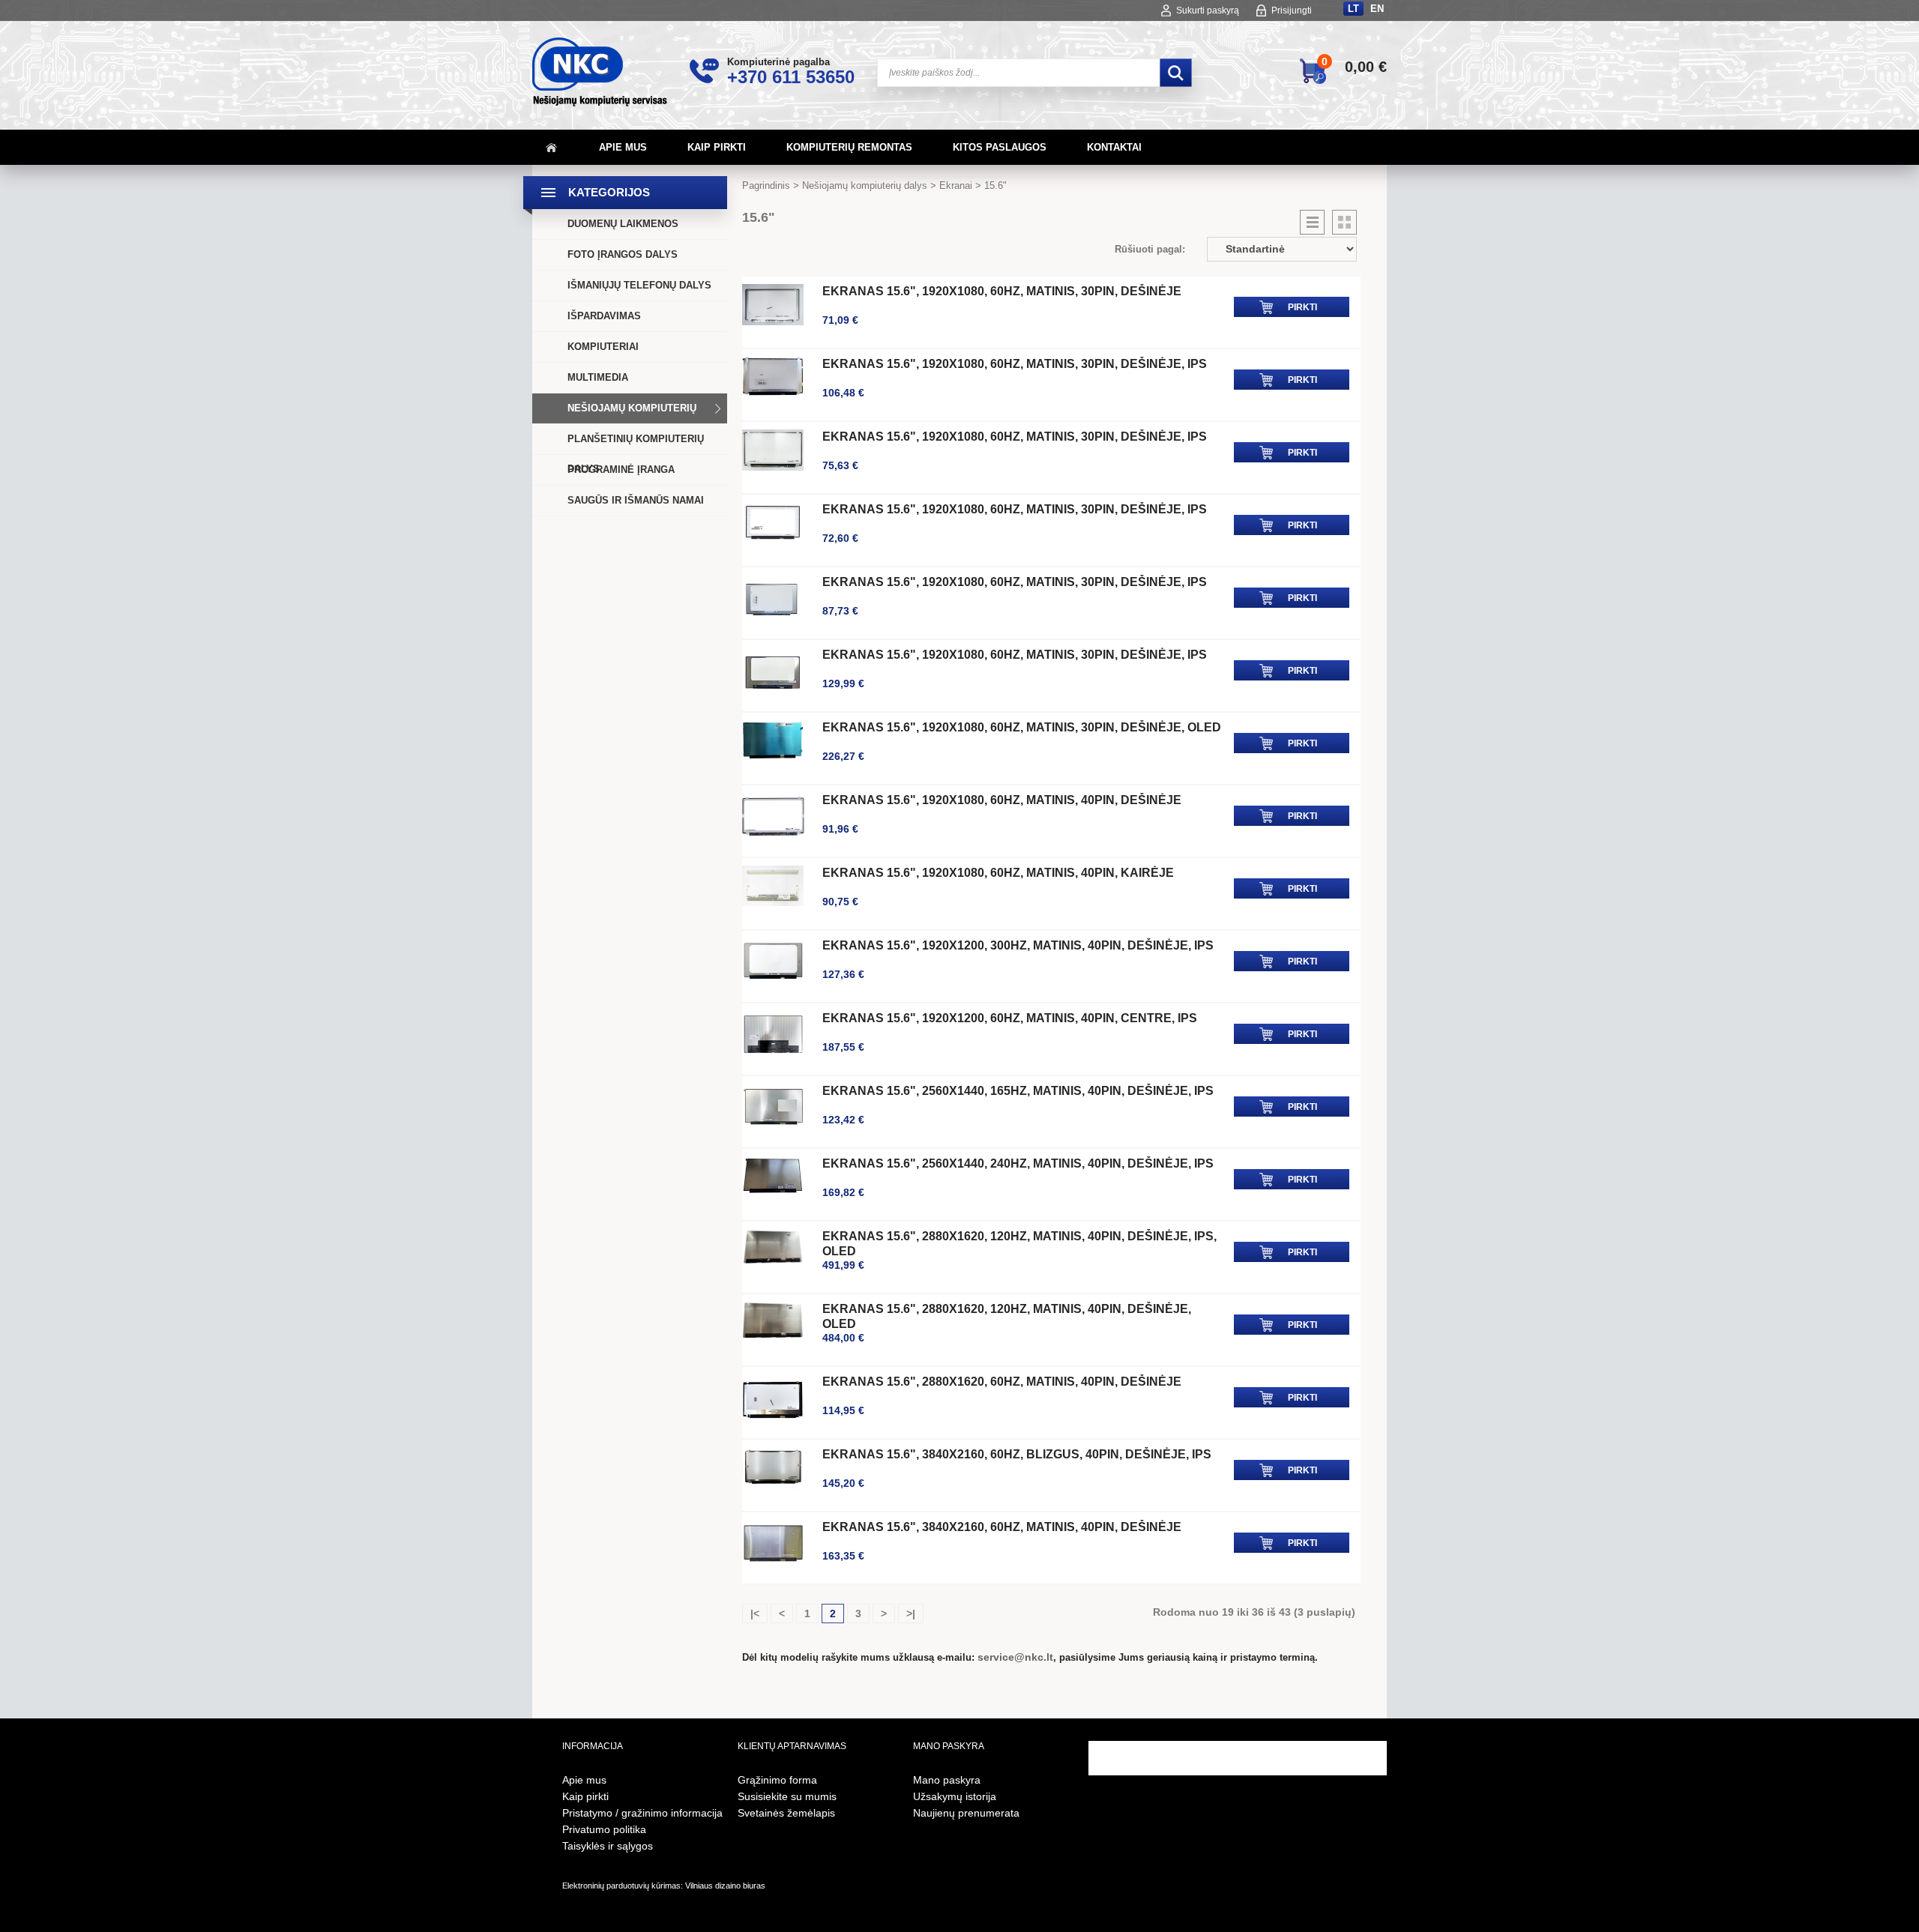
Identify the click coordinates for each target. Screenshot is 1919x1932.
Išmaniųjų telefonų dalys (639, 285)
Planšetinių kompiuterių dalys (636, 454)
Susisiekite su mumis (787, 1796)
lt (1353, 9)
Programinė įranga (621, 470)
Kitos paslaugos (1000, 147)
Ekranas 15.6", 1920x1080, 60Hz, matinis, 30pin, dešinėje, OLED (1022, 727)
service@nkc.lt (1015, 1657)
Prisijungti (1292, 10)
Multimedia (598, 377)
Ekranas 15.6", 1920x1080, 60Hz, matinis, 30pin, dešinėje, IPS (1015, 364)
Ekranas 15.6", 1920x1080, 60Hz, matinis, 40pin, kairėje (998, 873)
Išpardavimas (604, 316)
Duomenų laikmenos (623, 224)
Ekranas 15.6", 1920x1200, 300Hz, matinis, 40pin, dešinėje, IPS (1018, 945)
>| (911, 1613)
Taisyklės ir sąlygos (608, 1846)
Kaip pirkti (717, 147)
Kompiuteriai (603, 347)
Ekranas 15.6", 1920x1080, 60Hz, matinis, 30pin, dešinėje (1002, 291)
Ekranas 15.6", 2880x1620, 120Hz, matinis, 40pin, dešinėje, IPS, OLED (1019, 1244)
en (1377, 9)
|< (755, 1613)
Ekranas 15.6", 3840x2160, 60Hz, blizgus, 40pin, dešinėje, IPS (1017, 1454)
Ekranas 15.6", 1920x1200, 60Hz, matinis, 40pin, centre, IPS (1010, 1018)
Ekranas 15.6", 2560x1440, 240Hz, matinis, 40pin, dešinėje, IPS (1018, 1163)
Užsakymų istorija (955, 1796)
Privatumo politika (604, 1829)
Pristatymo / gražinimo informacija (642, 1813)
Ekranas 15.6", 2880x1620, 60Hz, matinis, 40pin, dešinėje (1002, 1382)
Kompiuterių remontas (849, 147)
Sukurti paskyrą (1208, 10)
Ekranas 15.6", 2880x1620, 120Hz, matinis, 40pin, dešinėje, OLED (1007, 1316)
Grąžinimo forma (777, 1780)
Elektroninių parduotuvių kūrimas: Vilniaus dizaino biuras (664, 1886)
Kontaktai (1114, 147)
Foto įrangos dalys (623, 254)
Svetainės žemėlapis (786, 1813)
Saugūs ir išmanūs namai (636, 500)
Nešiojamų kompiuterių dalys (632, 423)
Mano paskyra (947, 1780)
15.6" (995, 185)
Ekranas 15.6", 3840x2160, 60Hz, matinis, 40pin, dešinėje (1002, 1527)
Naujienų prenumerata (966, 1813)
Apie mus (623, 147)
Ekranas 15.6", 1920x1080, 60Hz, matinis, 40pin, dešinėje (1002, 800)
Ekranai (956, 185)
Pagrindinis (766, 185)
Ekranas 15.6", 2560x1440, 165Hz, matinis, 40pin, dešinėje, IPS (1018, 1091)
